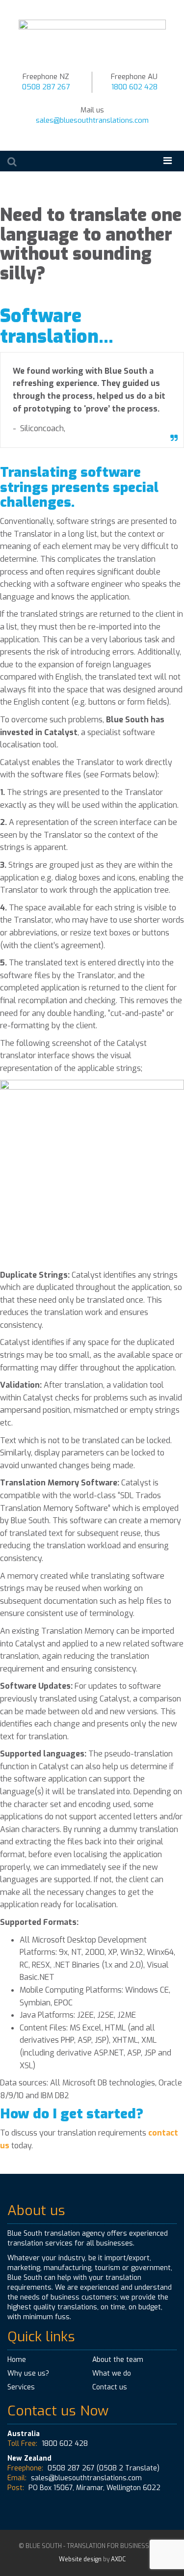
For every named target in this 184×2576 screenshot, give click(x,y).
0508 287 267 (46, 87)
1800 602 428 (134, 87)
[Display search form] (12, 162)
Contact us (110, 2387)
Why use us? (28, 2373)
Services (21, 2387)
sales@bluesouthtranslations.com (92, 120)
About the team (118, 2360)
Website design (80, 2559)
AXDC (118, 2559)
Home (17, 2360)
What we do (112, 2373)
